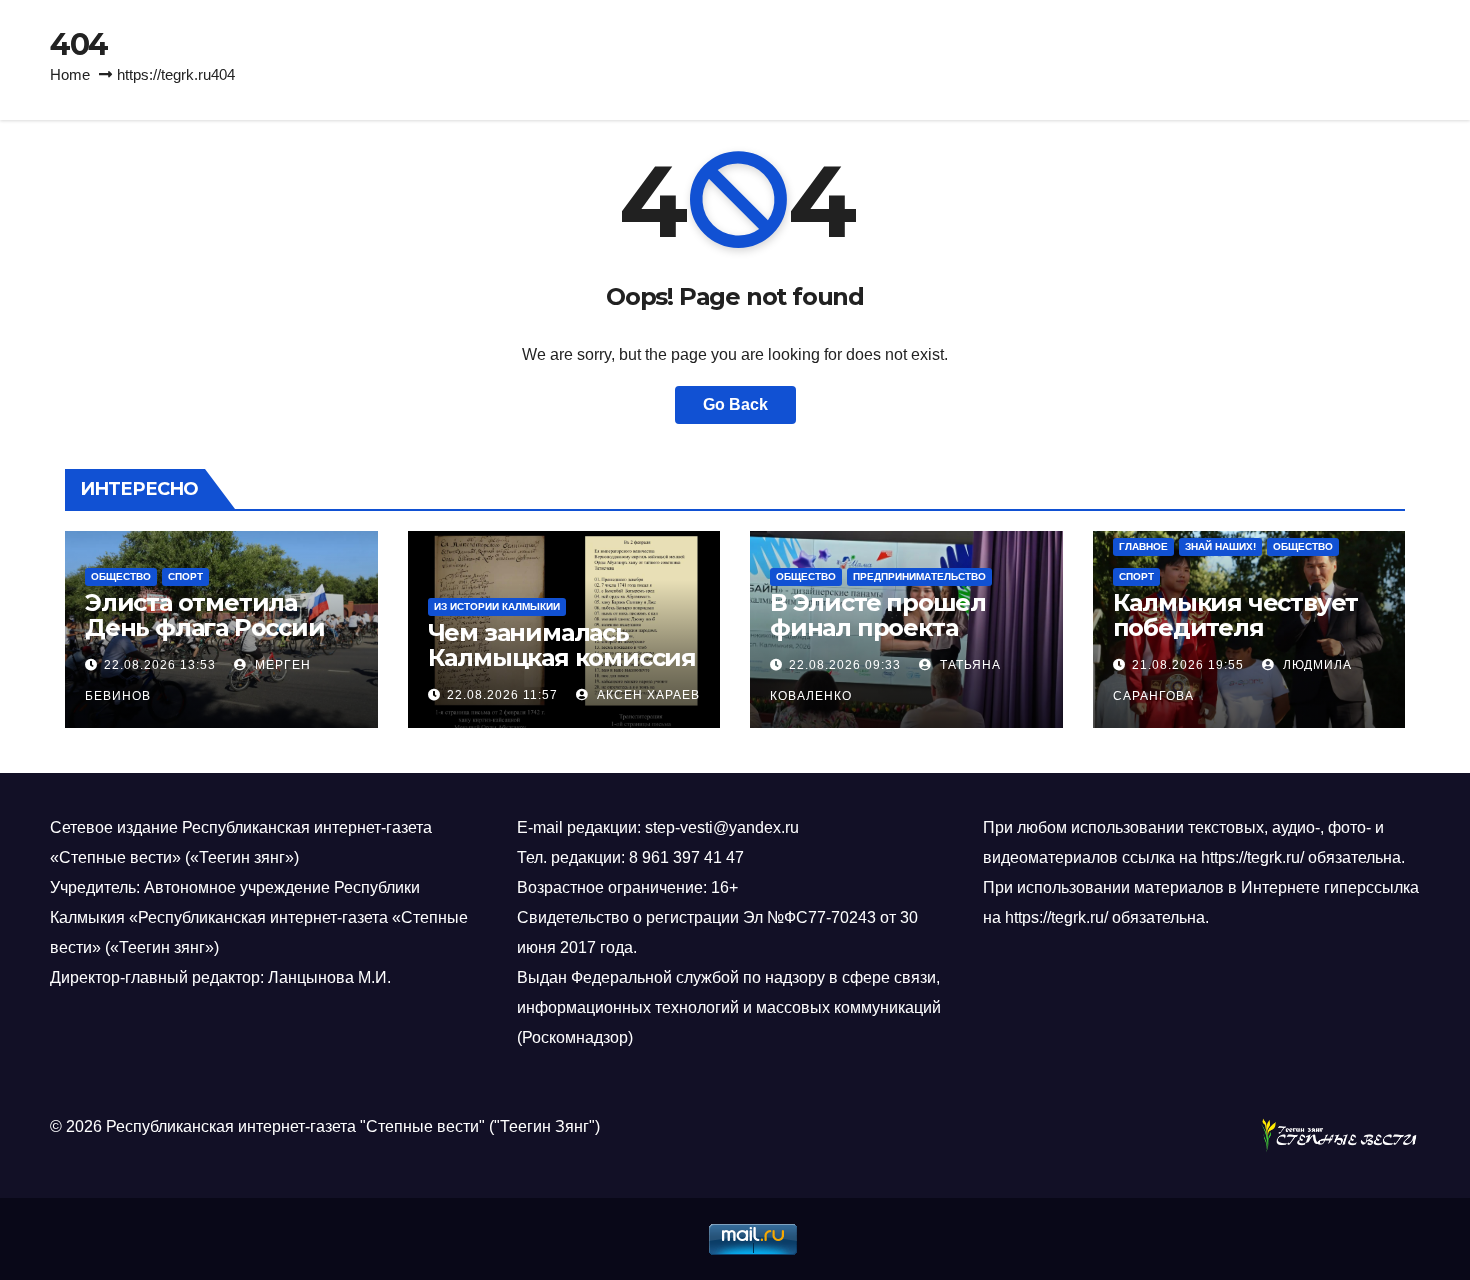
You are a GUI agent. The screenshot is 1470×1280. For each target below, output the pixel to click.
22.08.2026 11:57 (502, 695)
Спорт (185, 576)
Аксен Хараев (646, 695)
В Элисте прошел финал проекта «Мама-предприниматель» (892, 640)
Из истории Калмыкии (497, 606)
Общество (121, 576)
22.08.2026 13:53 (160, 665)
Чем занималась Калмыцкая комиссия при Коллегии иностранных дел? (562, 670)
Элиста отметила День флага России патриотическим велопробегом (205, 640)
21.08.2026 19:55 (1188, 665)
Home (70, 74)
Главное (1143, 546)
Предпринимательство (919, 576)
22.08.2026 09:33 (845, 665)
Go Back (735, 404)
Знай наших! (1220, 546)
